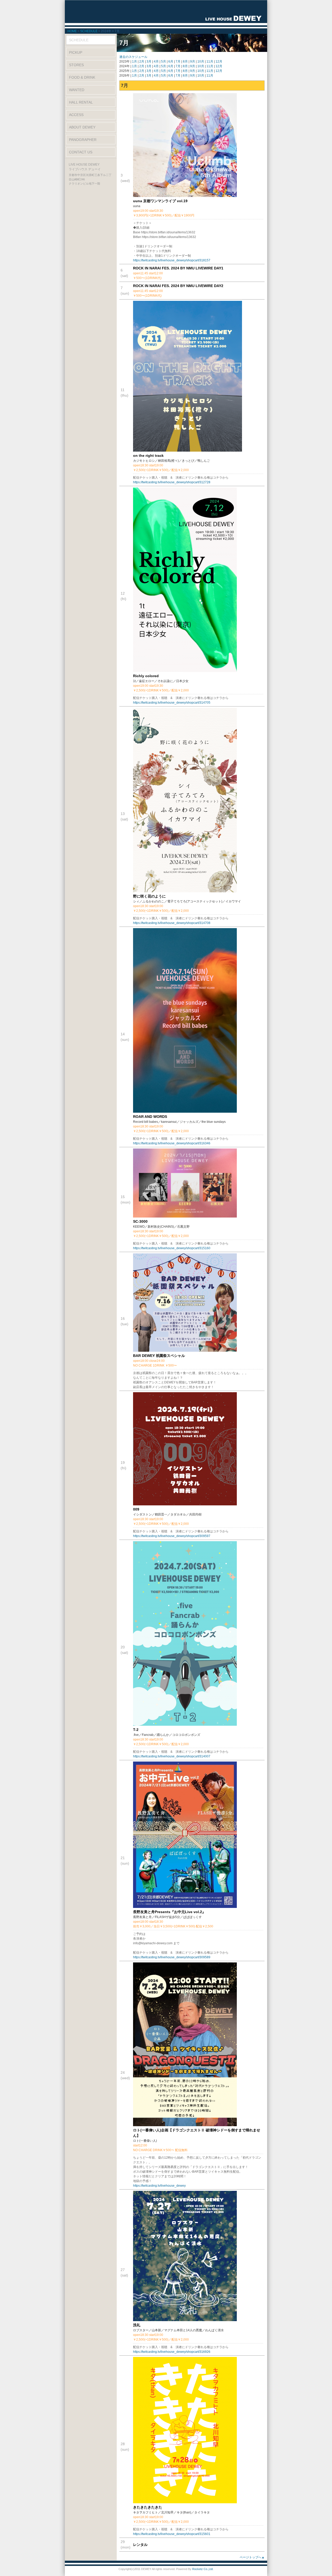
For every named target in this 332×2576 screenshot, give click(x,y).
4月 (156, 62)
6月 (171, 62)
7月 (178, 62)
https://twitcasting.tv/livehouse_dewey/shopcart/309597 (172, 1536)
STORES (76, 65)
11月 (210, 62)
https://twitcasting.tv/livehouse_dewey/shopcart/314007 (172, 1756)
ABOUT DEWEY (82, 127)
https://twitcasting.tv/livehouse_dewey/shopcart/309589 (172, 1957)
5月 (164, 62)
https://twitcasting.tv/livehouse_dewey (159, 2186)
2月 (142, 62)
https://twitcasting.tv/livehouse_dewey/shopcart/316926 (172, 2352)
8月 (185, 62)
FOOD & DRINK (82, 77)
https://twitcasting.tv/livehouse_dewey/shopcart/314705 (172, 703)
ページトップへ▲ (252, 2557)
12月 (219, 62)
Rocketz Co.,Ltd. (203, 2569)
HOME (72, 31)
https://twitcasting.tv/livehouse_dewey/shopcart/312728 (172, 482)
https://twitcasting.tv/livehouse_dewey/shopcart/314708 (172, 923)
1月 (134, 62)
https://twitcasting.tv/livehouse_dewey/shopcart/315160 (172, 1248)
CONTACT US (81, 152)
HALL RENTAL (81, 102)
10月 (201, 62)
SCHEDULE (89, 31)
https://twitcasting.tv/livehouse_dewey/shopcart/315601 (172, 2534)
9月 (193, 62)
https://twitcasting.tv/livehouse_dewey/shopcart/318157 (172, 260)
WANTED (77, 90)
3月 (149, 62)
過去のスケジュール (133, 57)
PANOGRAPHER (83, 140)
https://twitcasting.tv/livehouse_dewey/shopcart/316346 (172, 1143)
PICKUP (76, 52)
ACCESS (76, 115)
